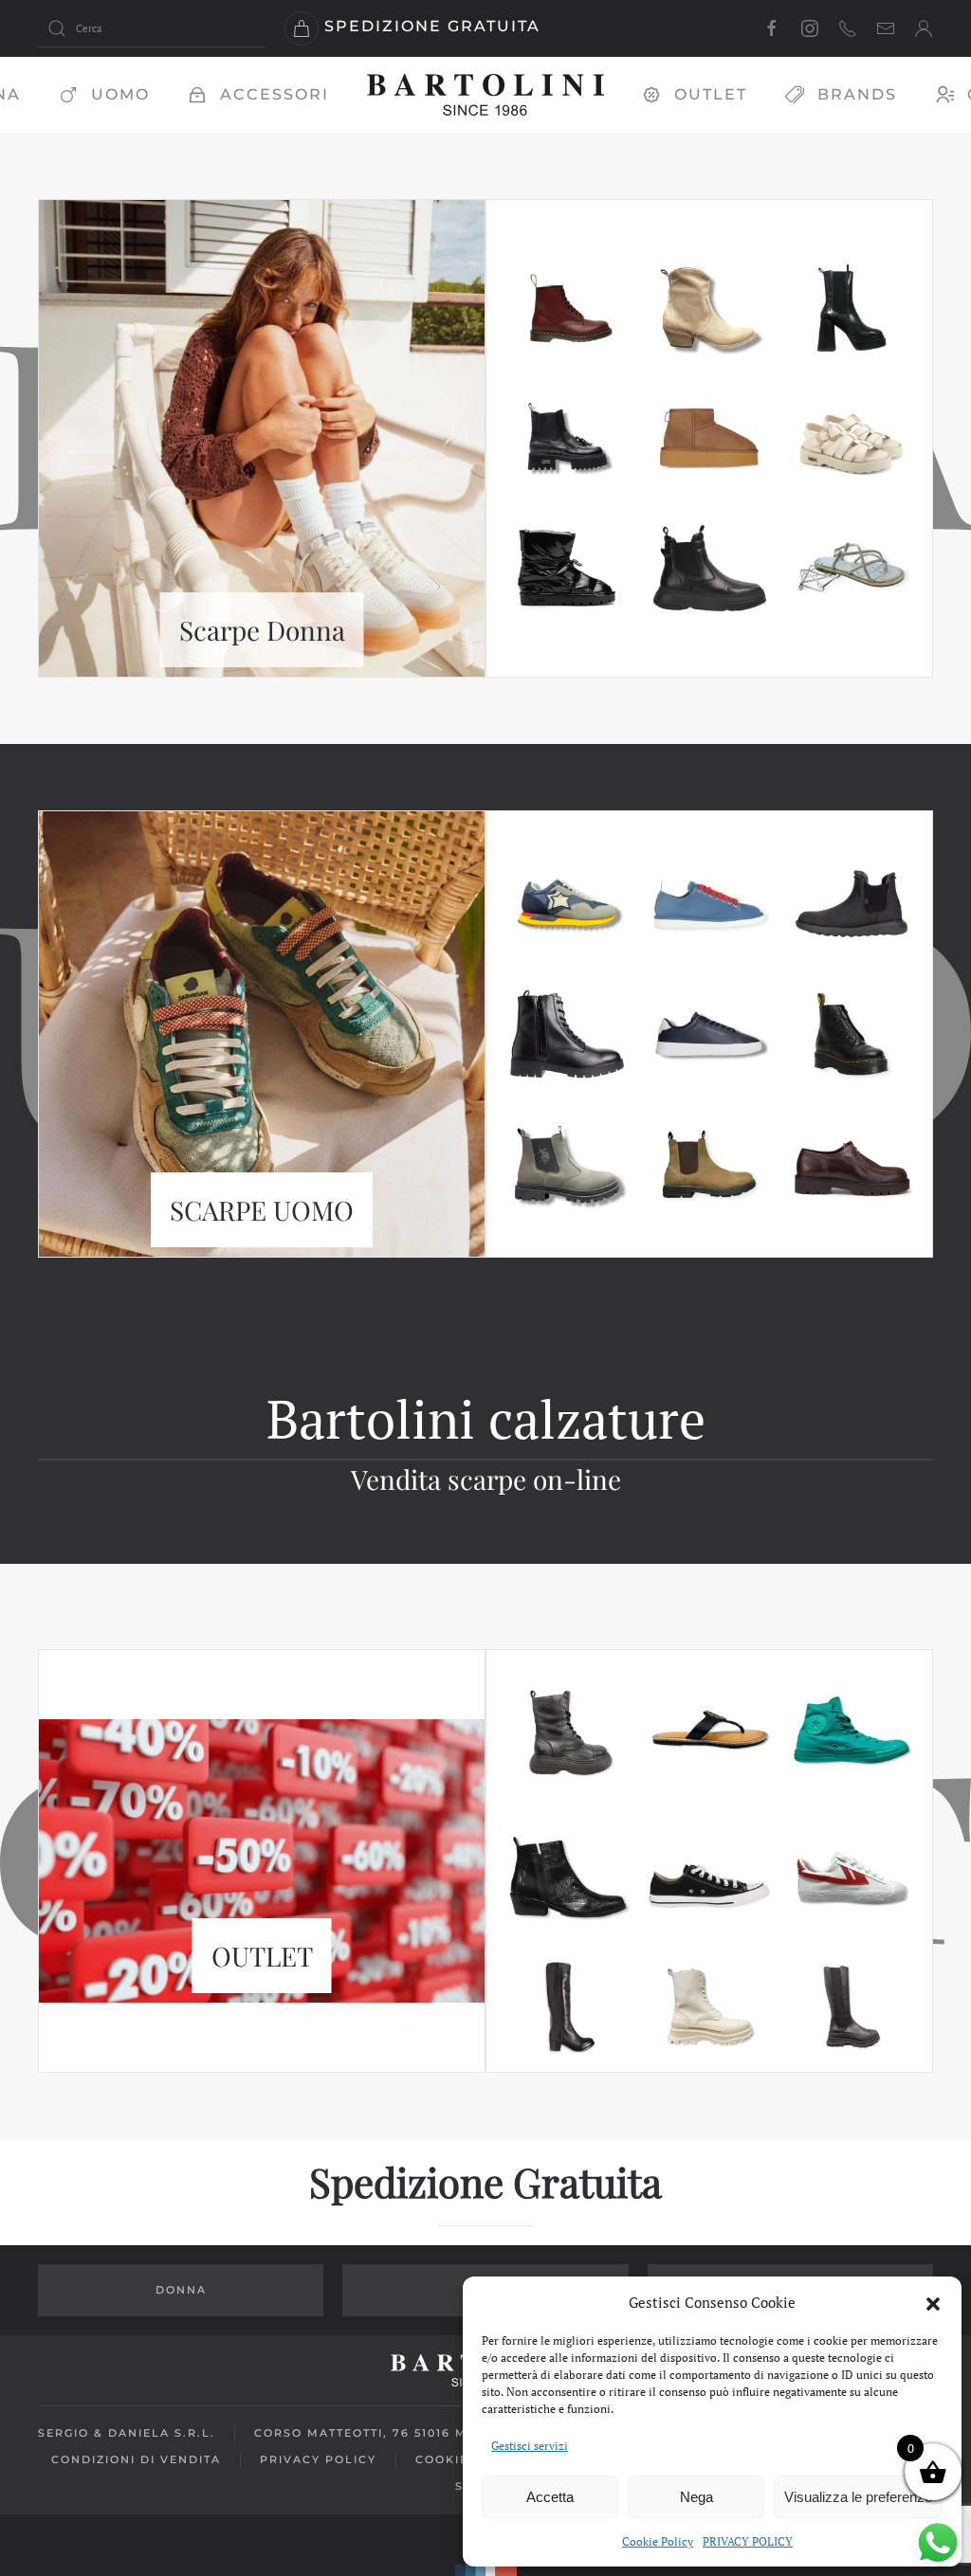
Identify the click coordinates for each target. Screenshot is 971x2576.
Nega (696, 2497)
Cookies (446, 2459)
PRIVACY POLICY (748, 2541)
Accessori (275, 94)
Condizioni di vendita (136, 2459)
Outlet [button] (711, 94)
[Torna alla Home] (485, 95)
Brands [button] (857, 94)
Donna (181, 2290)
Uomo (120, 94)
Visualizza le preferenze (858, 2497)
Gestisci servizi (530, 2446)
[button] (933, 2302)
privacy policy (318, 2459)
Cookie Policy (658, 2541)
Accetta (550, 2497)
